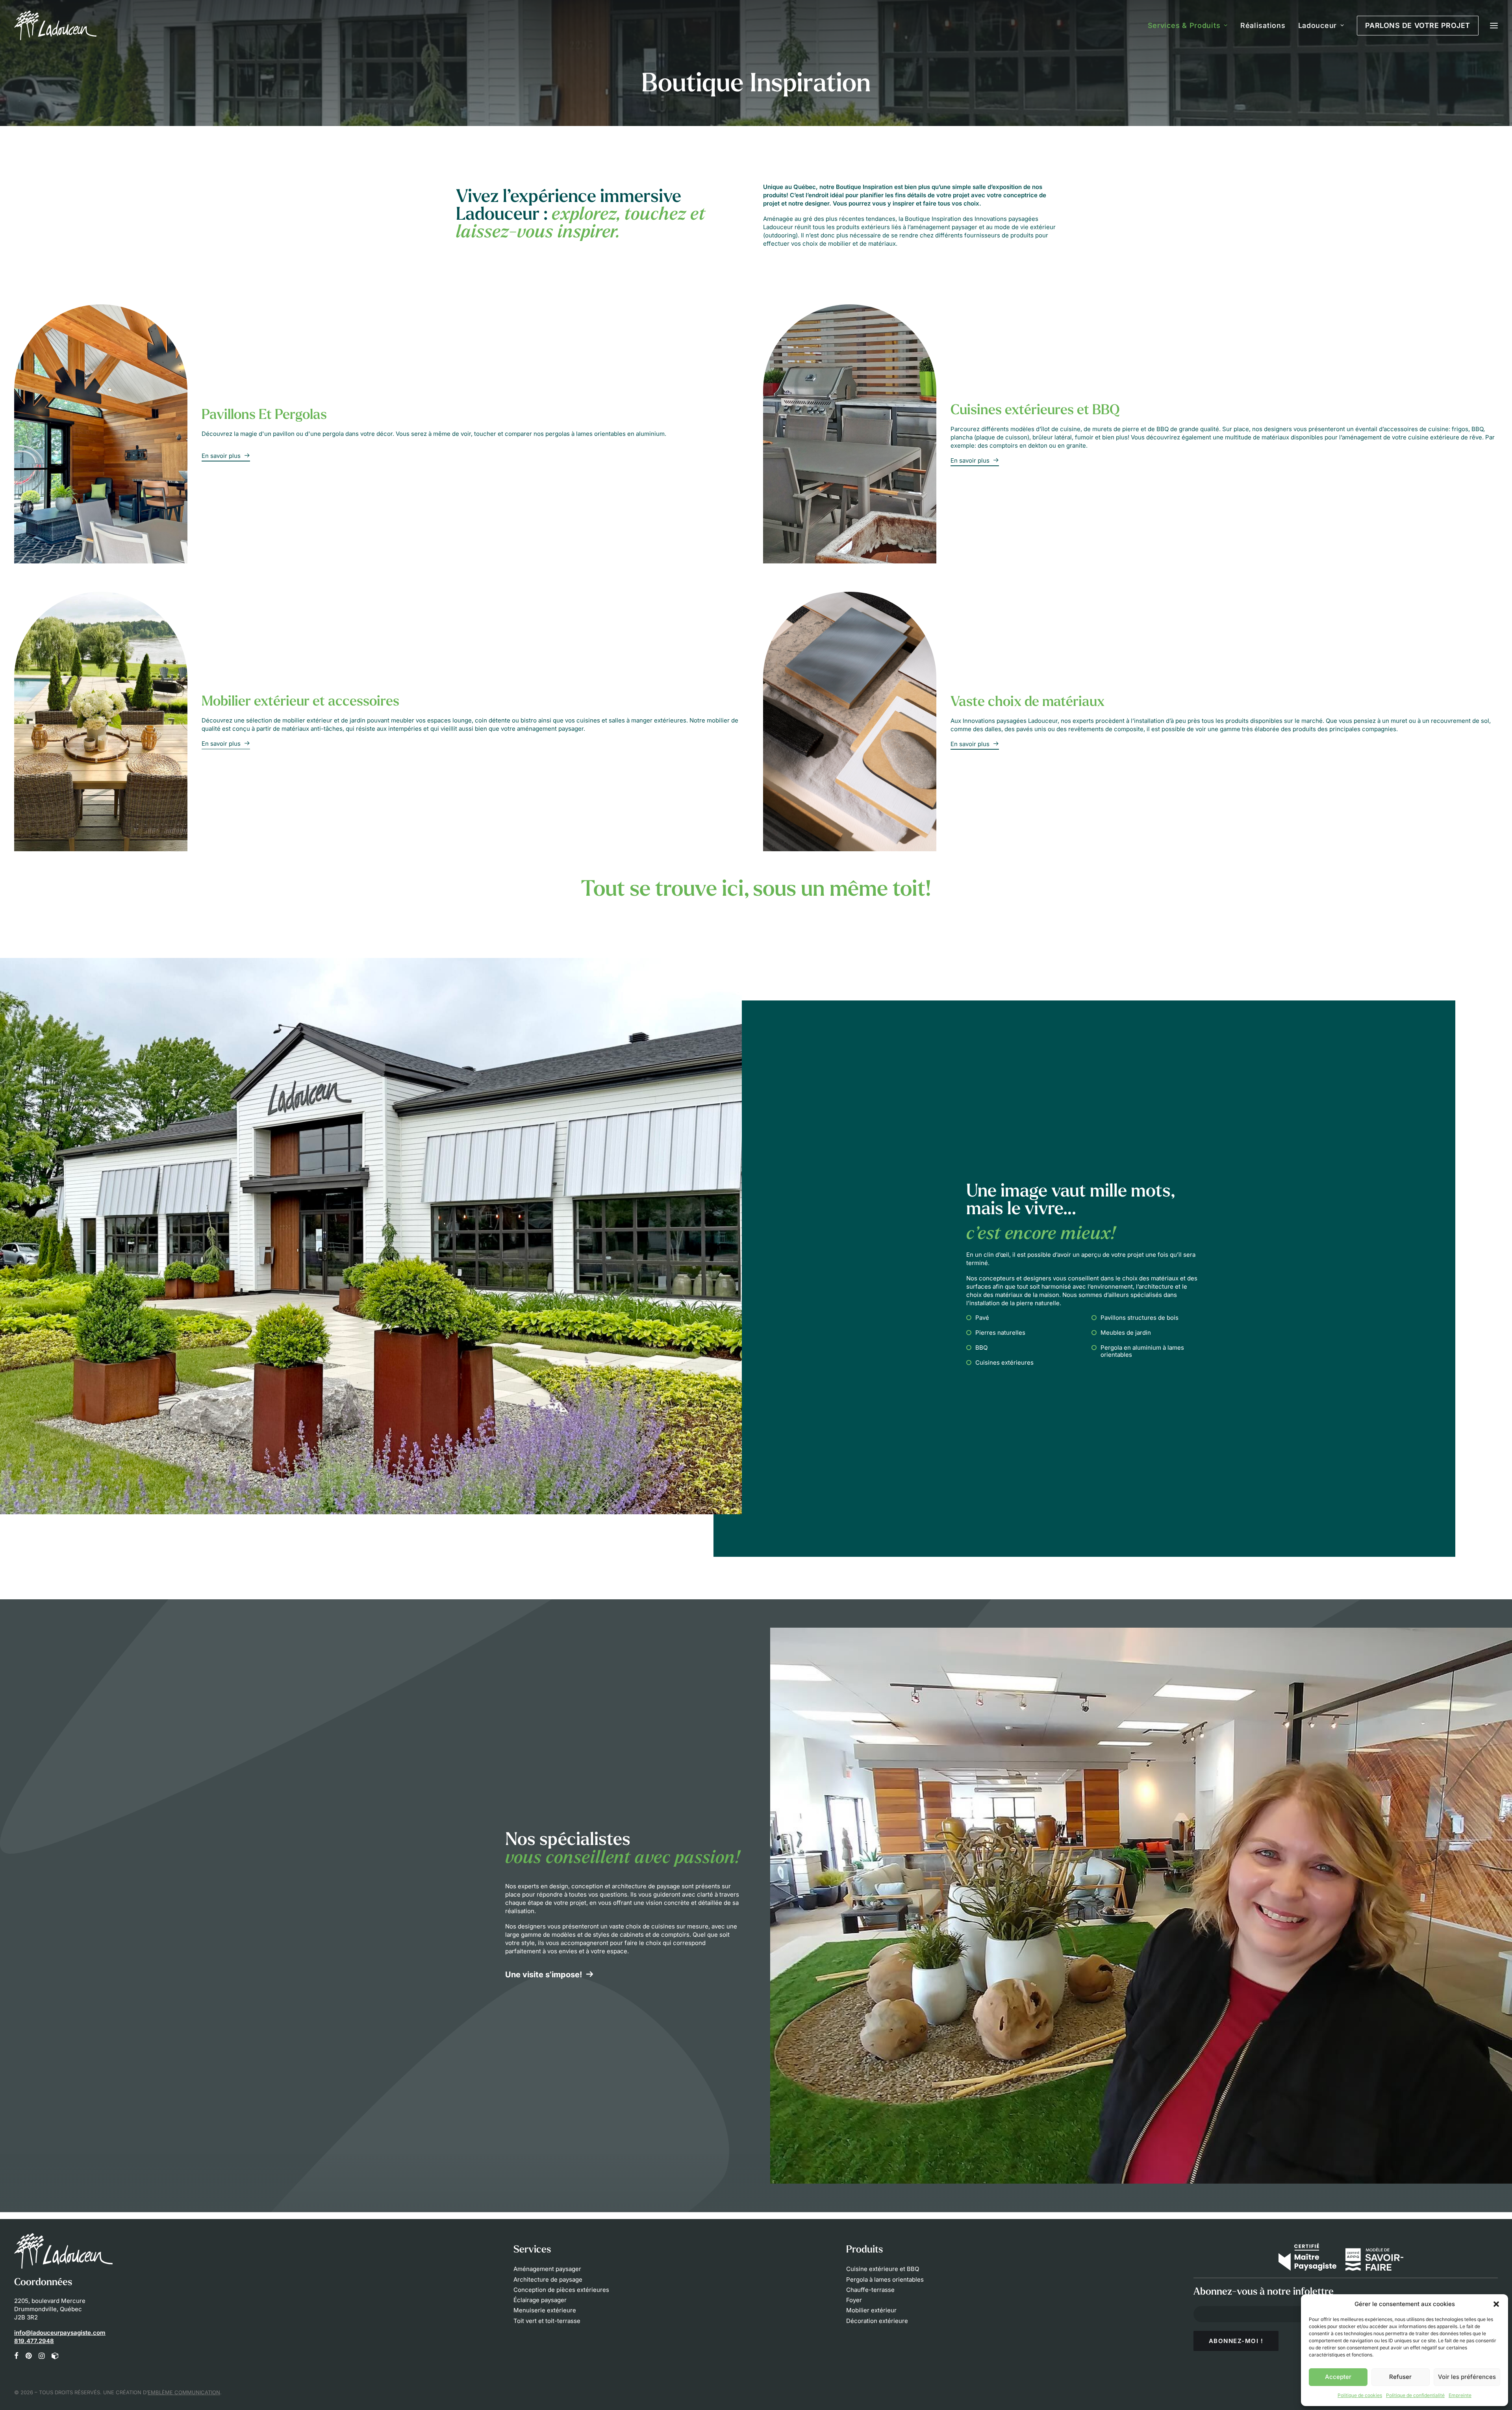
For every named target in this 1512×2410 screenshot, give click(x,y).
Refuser (1400, 2377)
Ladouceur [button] (1317, 25)
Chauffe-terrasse (870, 2290)
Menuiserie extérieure (545, 2310)
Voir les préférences (1467, 2377)
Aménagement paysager (547, 2269)
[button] (1496, 2304)
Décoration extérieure (877, 2321)
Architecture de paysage (548, 2279)
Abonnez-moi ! (1236, 2341)
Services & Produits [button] (1184, 25)
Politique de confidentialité (1415, 2395)
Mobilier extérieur (871, 2310)
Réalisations (1263, 25)
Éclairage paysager (540, 2300)
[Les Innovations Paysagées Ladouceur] (55, 25)
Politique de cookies (1360, 2395)
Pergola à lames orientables (885, 2279)
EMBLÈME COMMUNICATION (184, 2392)
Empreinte (1460, 2395)
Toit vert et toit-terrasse (547, 2321)
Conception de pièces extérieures (561, 2290)
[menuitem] (1191, 25)
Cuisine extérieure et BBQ (883, 2269)
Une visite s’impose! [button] (544, 1975)
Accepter (1338, 2377)
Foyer (854, 2300)
